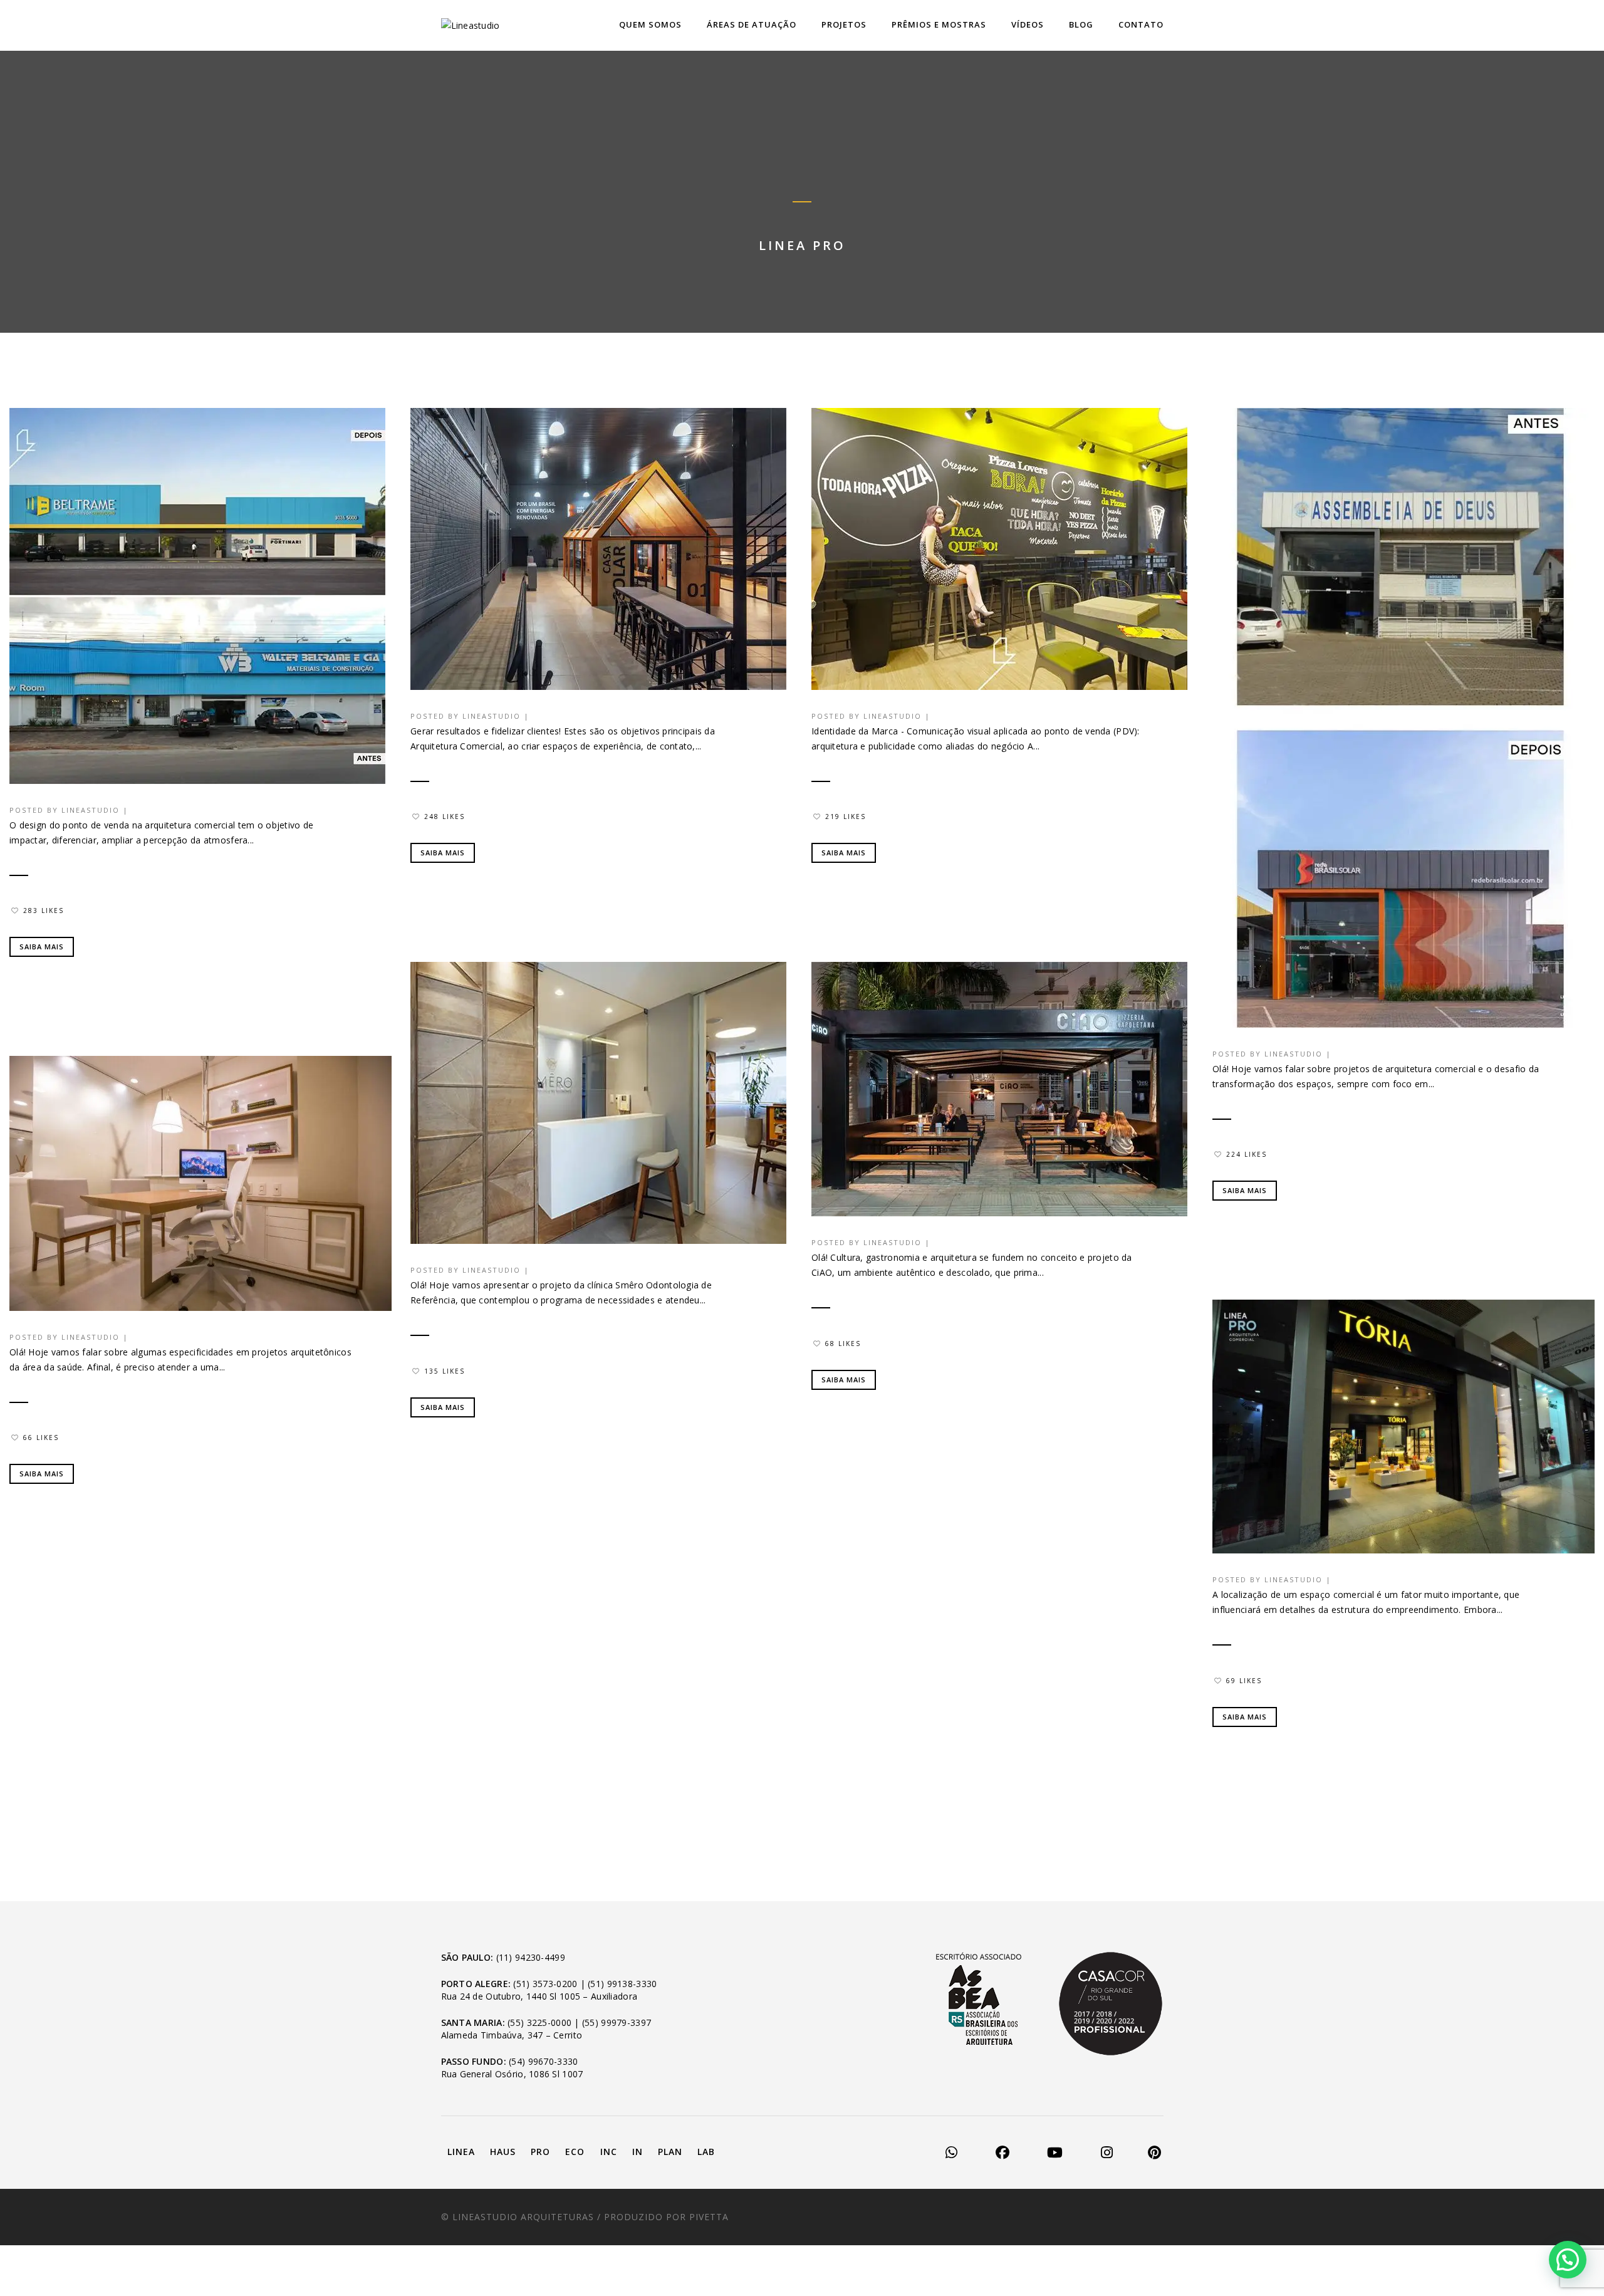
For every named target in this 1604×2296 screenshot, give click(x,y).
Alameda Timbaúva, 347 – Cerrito (512, 2035)
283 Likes (44, 911)
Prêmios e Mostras (939, 24)
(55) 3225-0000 (539, 2022)
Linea (461, 2152)
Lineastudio (91, 810)
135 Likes (445, 1371)
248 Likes (445, 817)
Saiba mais (42, 947)
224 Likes (1247, 1154)
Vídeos (1028, 24)
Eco (575, 2152)
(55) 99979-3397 (617, 2022)
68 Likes (843, 1344)
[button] (1568, 2260)
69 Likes (1244, 1681)
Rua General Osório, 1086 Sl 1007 (512, 2074)
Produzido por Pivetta (666, 2217)
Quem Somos (650, 24)
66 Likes (41, 1438)
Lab (706, 2152)
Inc (609, 2152)
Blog (1081, 24)
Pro (540, 2152)
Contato (1141, 24)
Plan (670, 2152)
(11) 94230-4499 (531, 1957)
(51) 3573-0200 (545, 1984)
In (638, 2152)
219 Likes (846, 817)
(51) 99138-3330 (622, 1984)
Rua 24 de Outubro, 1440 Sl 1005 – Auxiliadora (539, 1996)
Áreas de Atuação (752, 24)
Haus (503, 2152)
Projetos (844, 24)
